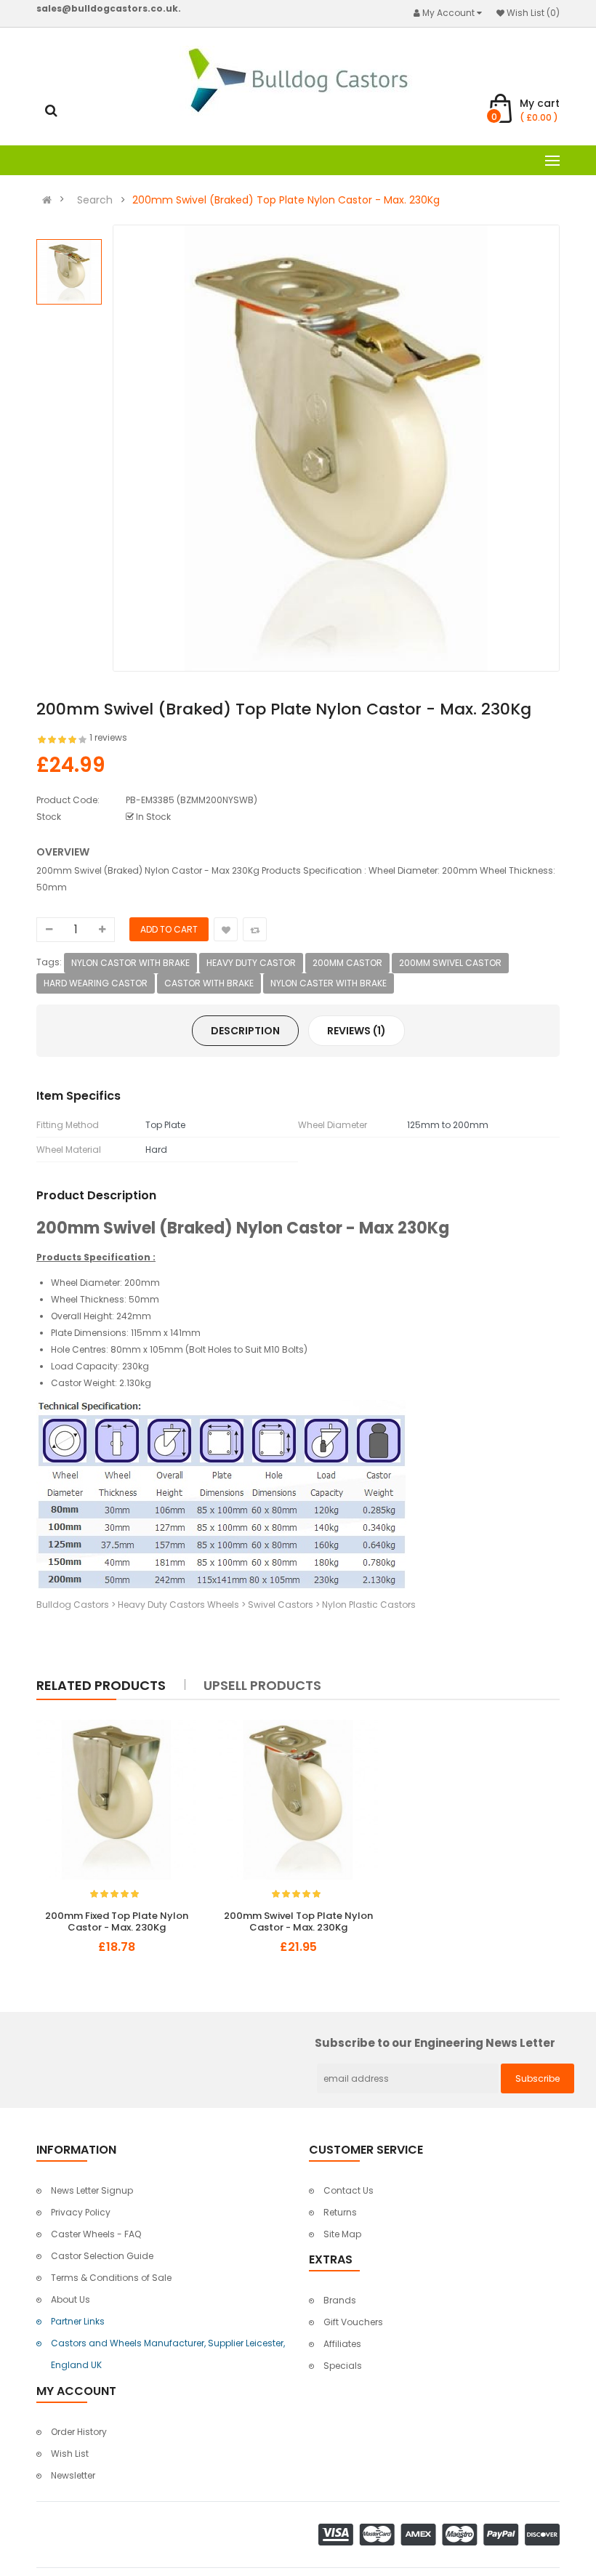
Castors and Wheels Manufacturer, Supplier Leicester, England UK (168, 2354)
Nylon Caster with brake (329, 983)
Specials (343, 2366)
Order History (79, 2432)
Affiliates (342, 2344)
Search (95, 200)
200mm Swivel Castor (450, 963)
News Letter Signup (92, 2190)
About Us (71, 2299)
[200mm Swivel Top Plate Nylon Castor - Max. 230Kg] (298, 1800)
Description (245, 1031)
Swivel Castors (281, 1605)
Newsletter (73, 2475)
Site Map (342, 2234)
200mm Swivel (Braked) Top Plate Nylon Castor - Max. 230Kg (286, 200)
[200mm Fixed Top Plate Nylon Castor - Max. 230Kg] (116, 1800)
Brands (340, 2300)
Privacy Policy (81, 2212)
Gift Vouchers (353, 2322)
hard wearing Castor (96, 983)
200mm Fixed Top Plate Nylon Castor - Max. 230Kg (117, 1922)
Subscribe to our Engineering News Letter (435, 2044)
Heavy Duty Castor (251, 963)
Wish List (70, 2454)
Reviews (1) (357, 1031)
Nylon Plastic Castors (369, 1605)
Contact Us (349, 2190)
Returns (340, 2212)
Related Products (101, 1685)
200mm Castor (347, 963)
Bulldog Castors (73, 1605)
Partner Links (78, 2321)
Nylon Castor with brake (130, 963)
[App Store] (439, 2533)
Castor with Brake (209, 983)
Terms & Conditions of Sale (111, 2278)
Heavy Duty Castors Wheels (178, 1605)
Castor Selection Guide (102, 2256)
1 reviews (108, 737)
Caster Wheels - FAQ (96, 2234)
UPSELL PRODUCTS (262, 1685)
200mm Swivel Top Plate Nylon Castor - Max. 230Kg (298, 1922)
